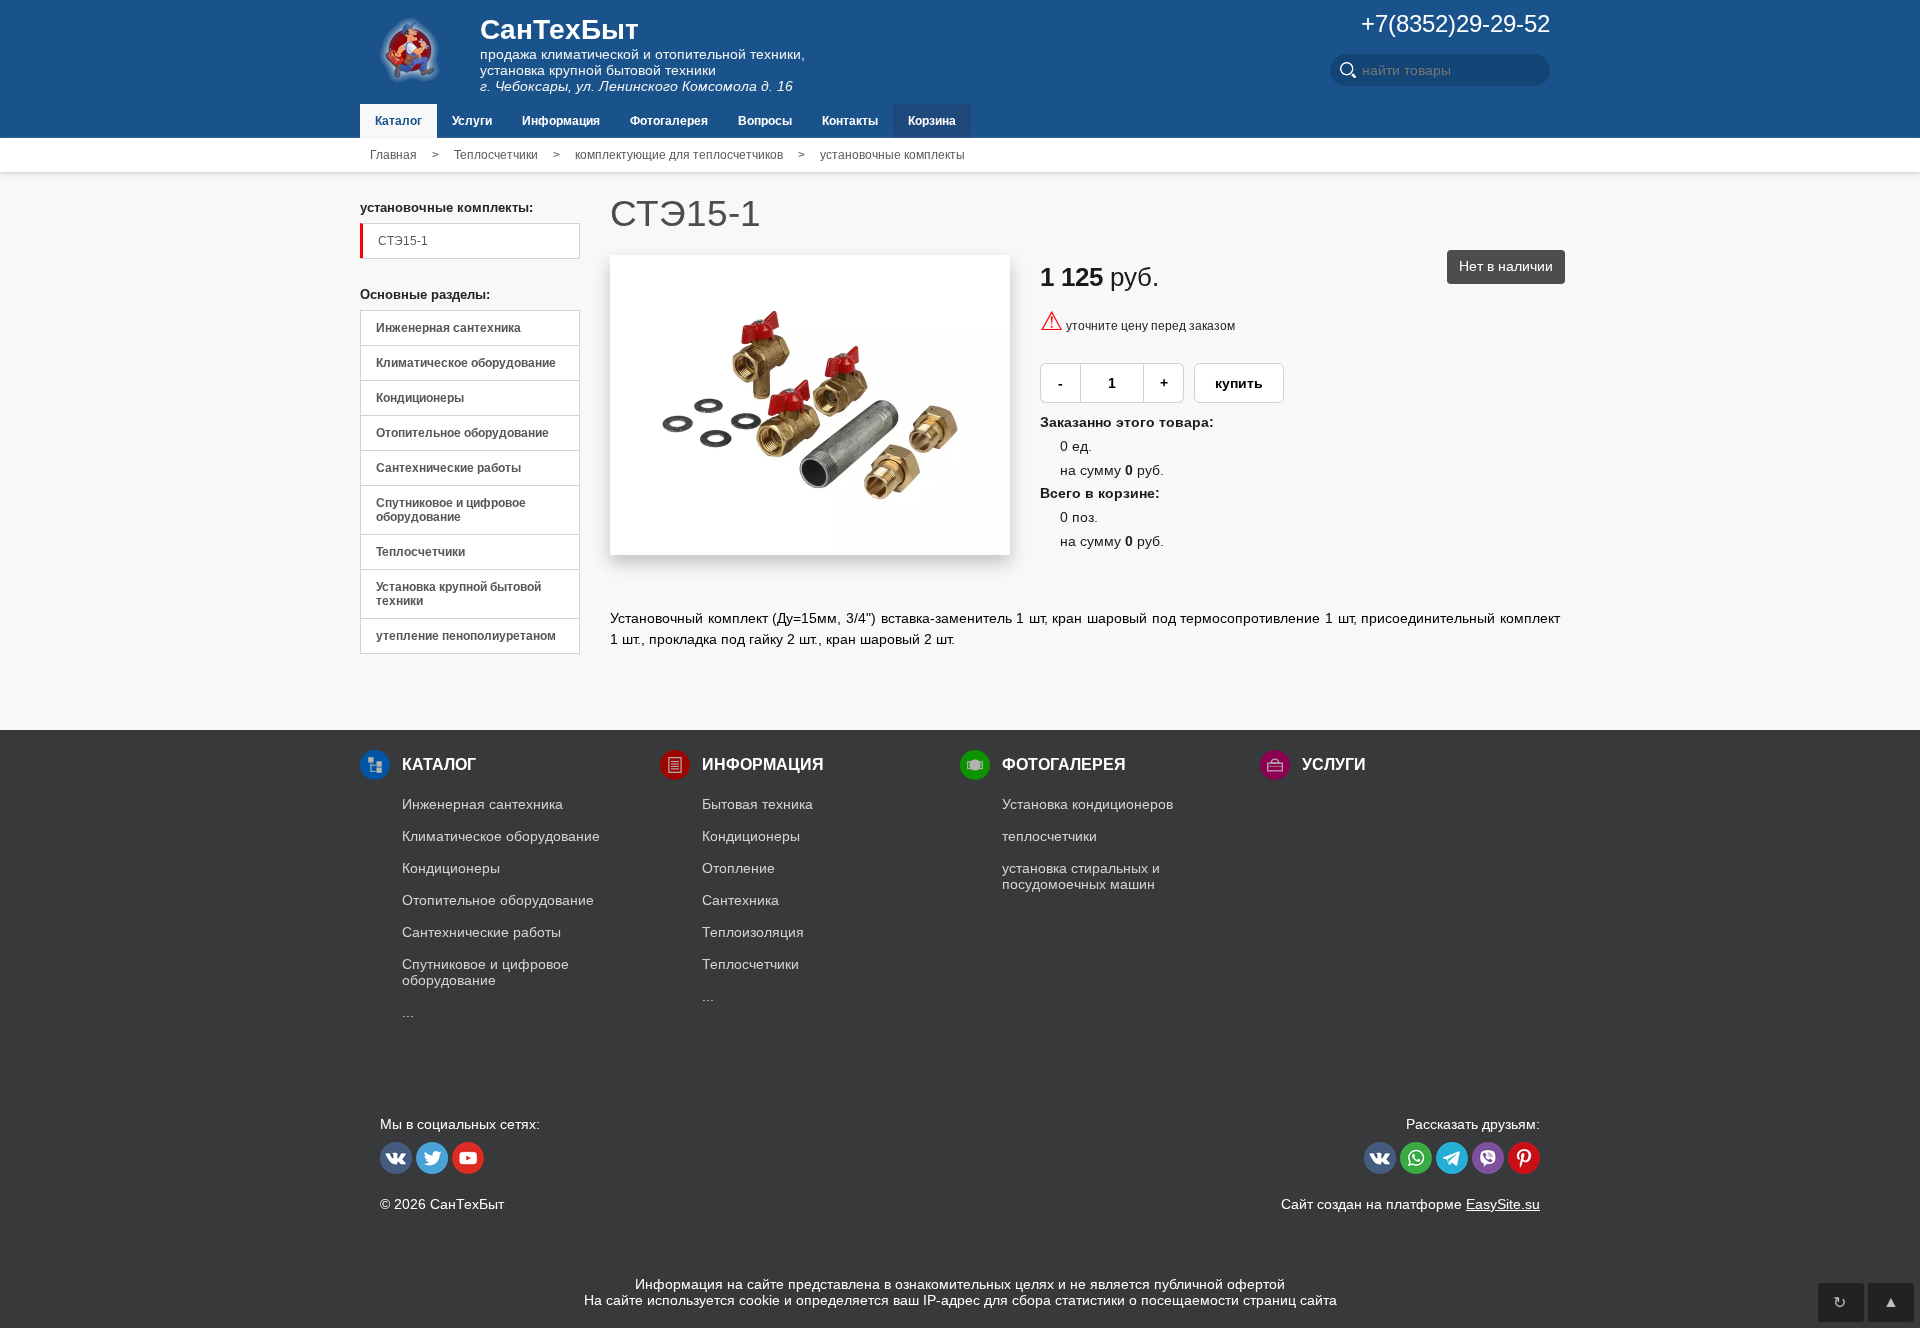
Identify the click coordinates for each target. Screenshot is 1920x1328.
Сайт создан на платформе (1410, 1204)
